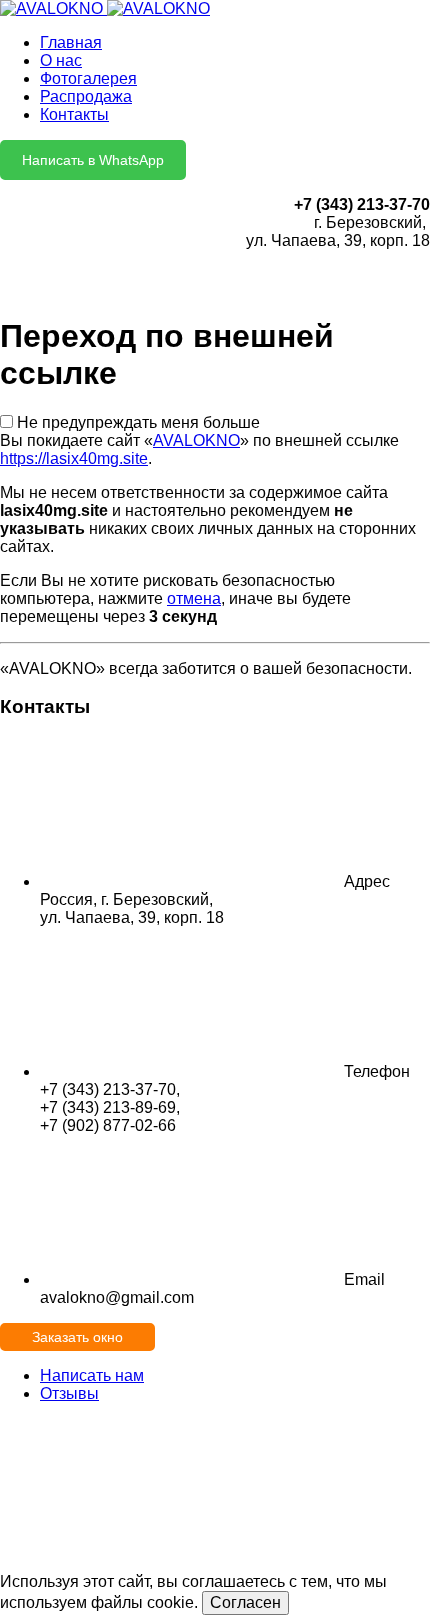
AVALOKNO (196, 440)
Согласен (245, 1602)
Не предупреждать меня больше (138, 422)
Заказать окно (77, 1337)
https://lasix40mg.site (74, 458)
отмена (194, 598)
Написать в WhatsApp (93, 160)
